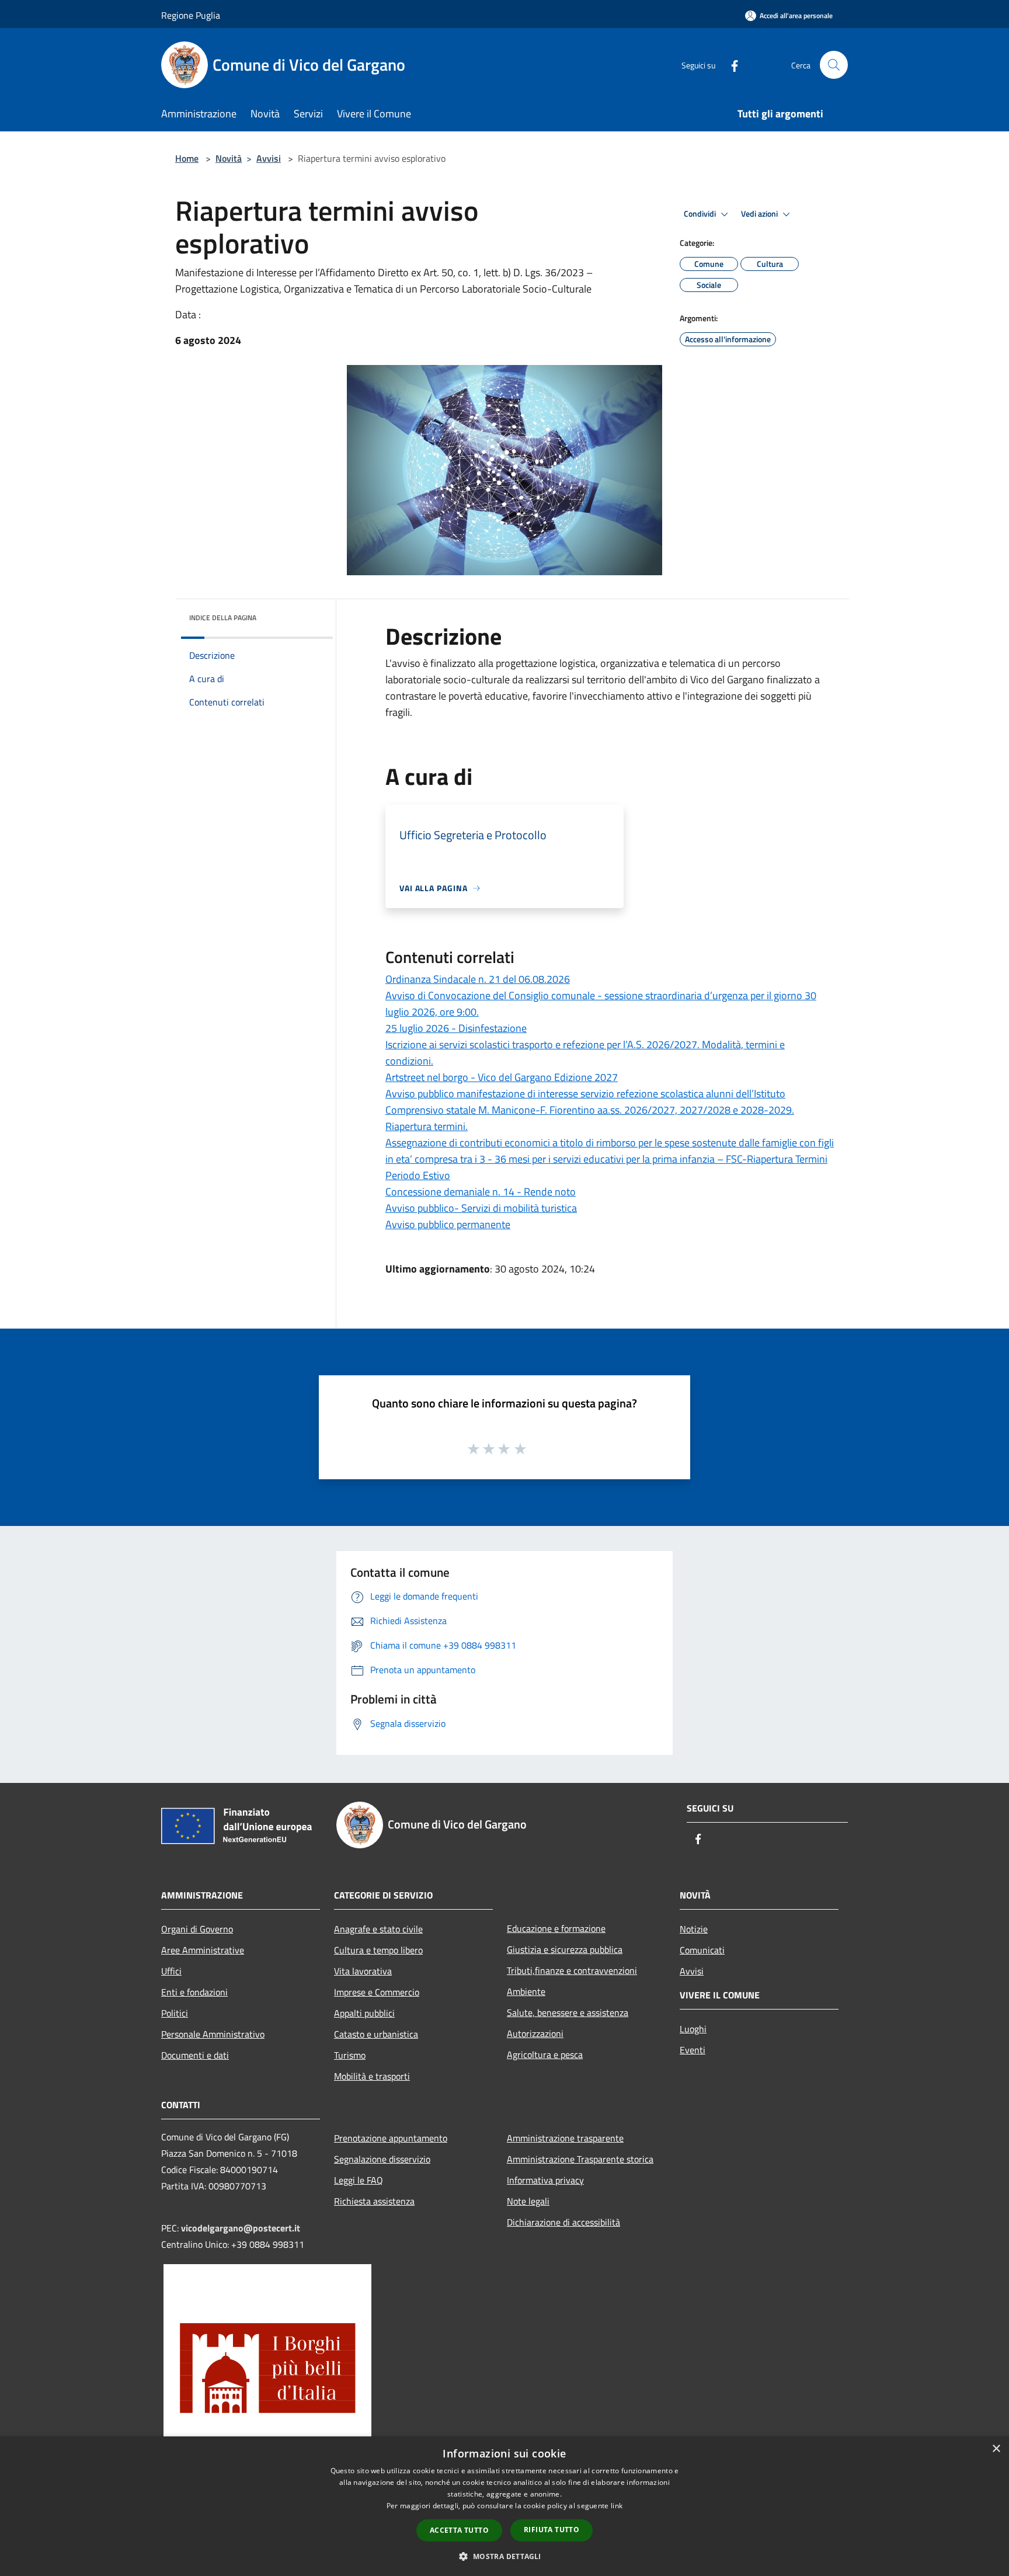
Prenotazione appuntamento (391, 2138)
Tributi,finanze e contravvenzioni (572, 1970)
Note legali (528, 2201)
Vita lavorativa (363, 1971)
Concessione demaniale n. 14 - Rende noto (481, 1192)
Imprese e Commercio (377, 1992)
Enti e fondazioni (194, 1992)
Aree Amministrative (203, 1950)
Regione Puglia (191, 15)
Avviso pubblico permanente (448, 1224)
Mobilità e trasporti (372, 2076)
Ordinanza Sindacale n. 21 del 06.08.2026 (478, 979)
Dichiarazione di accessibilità (563, 2222)
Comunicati (702, 1950)
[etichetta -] (521, 1448)
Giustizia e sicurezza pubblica (565, 1949)
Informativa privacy (545, 2180)
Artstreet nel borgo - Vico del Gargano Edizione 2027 (502, 1077)
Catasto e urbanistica (376, 2034)
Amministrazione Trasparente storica (580, 2159)
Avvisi (269, 158)
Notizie (694, 1929)
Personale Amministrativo (213, 2034)
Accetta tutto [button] (459, 2530)
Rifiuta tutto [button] (552, 2530)
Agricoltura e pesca (545, 2054)
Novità (229, 158)
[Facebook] (730, 65)
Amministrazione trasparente (565, 2138)
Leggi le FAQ (359, 2180)
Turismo (350, 2055)
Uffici (171, 1971)
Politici (175, 2013)
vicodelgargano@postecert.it (241, 2228)
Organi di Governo (197, 1929)
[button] (504, 2556)
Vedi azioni (760, 214)
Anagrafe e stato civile (378, 1929)
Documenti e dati (195, 2055)
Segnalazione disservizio (382, 2159)
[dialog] (505, 2506)
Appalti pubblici (364, 2013)
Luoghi (693, 2029)
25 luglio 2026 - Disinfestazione (456, 1028)
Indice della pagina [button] (223, 618)
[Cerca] (834, 65)
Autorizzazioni (535, 2033)
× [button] (996, 2449)
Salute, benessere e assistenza (568, 2012)
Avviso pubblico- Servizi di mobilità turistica (481, 1208)
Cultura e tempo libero (378, 1950)
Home (187, 158)
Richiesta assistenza (374, 2201)
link (617, 2506)
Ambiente (526, 1991)
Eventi (693, 2050)
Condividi (701, 214)
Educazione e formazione (556, 1928)
